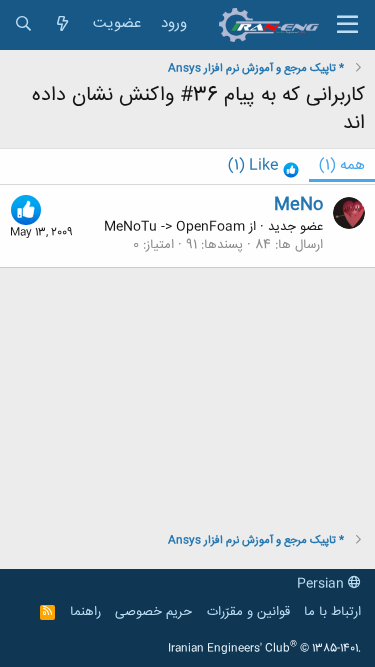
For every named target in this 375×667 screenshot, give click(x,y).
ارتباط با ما (332, 612)
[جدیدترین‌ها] (62, 24)
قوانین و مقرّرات (248, 612)
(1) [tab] (342, 165)
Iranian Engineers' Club (264, 649)
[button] (347, 25)
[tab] (263, 166)
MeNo (298, 205)
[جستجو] (23, 24)
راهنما (85, 612)
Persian (322, 584)
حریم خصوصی (153, 612)
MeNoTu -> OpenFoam (174, 227)
